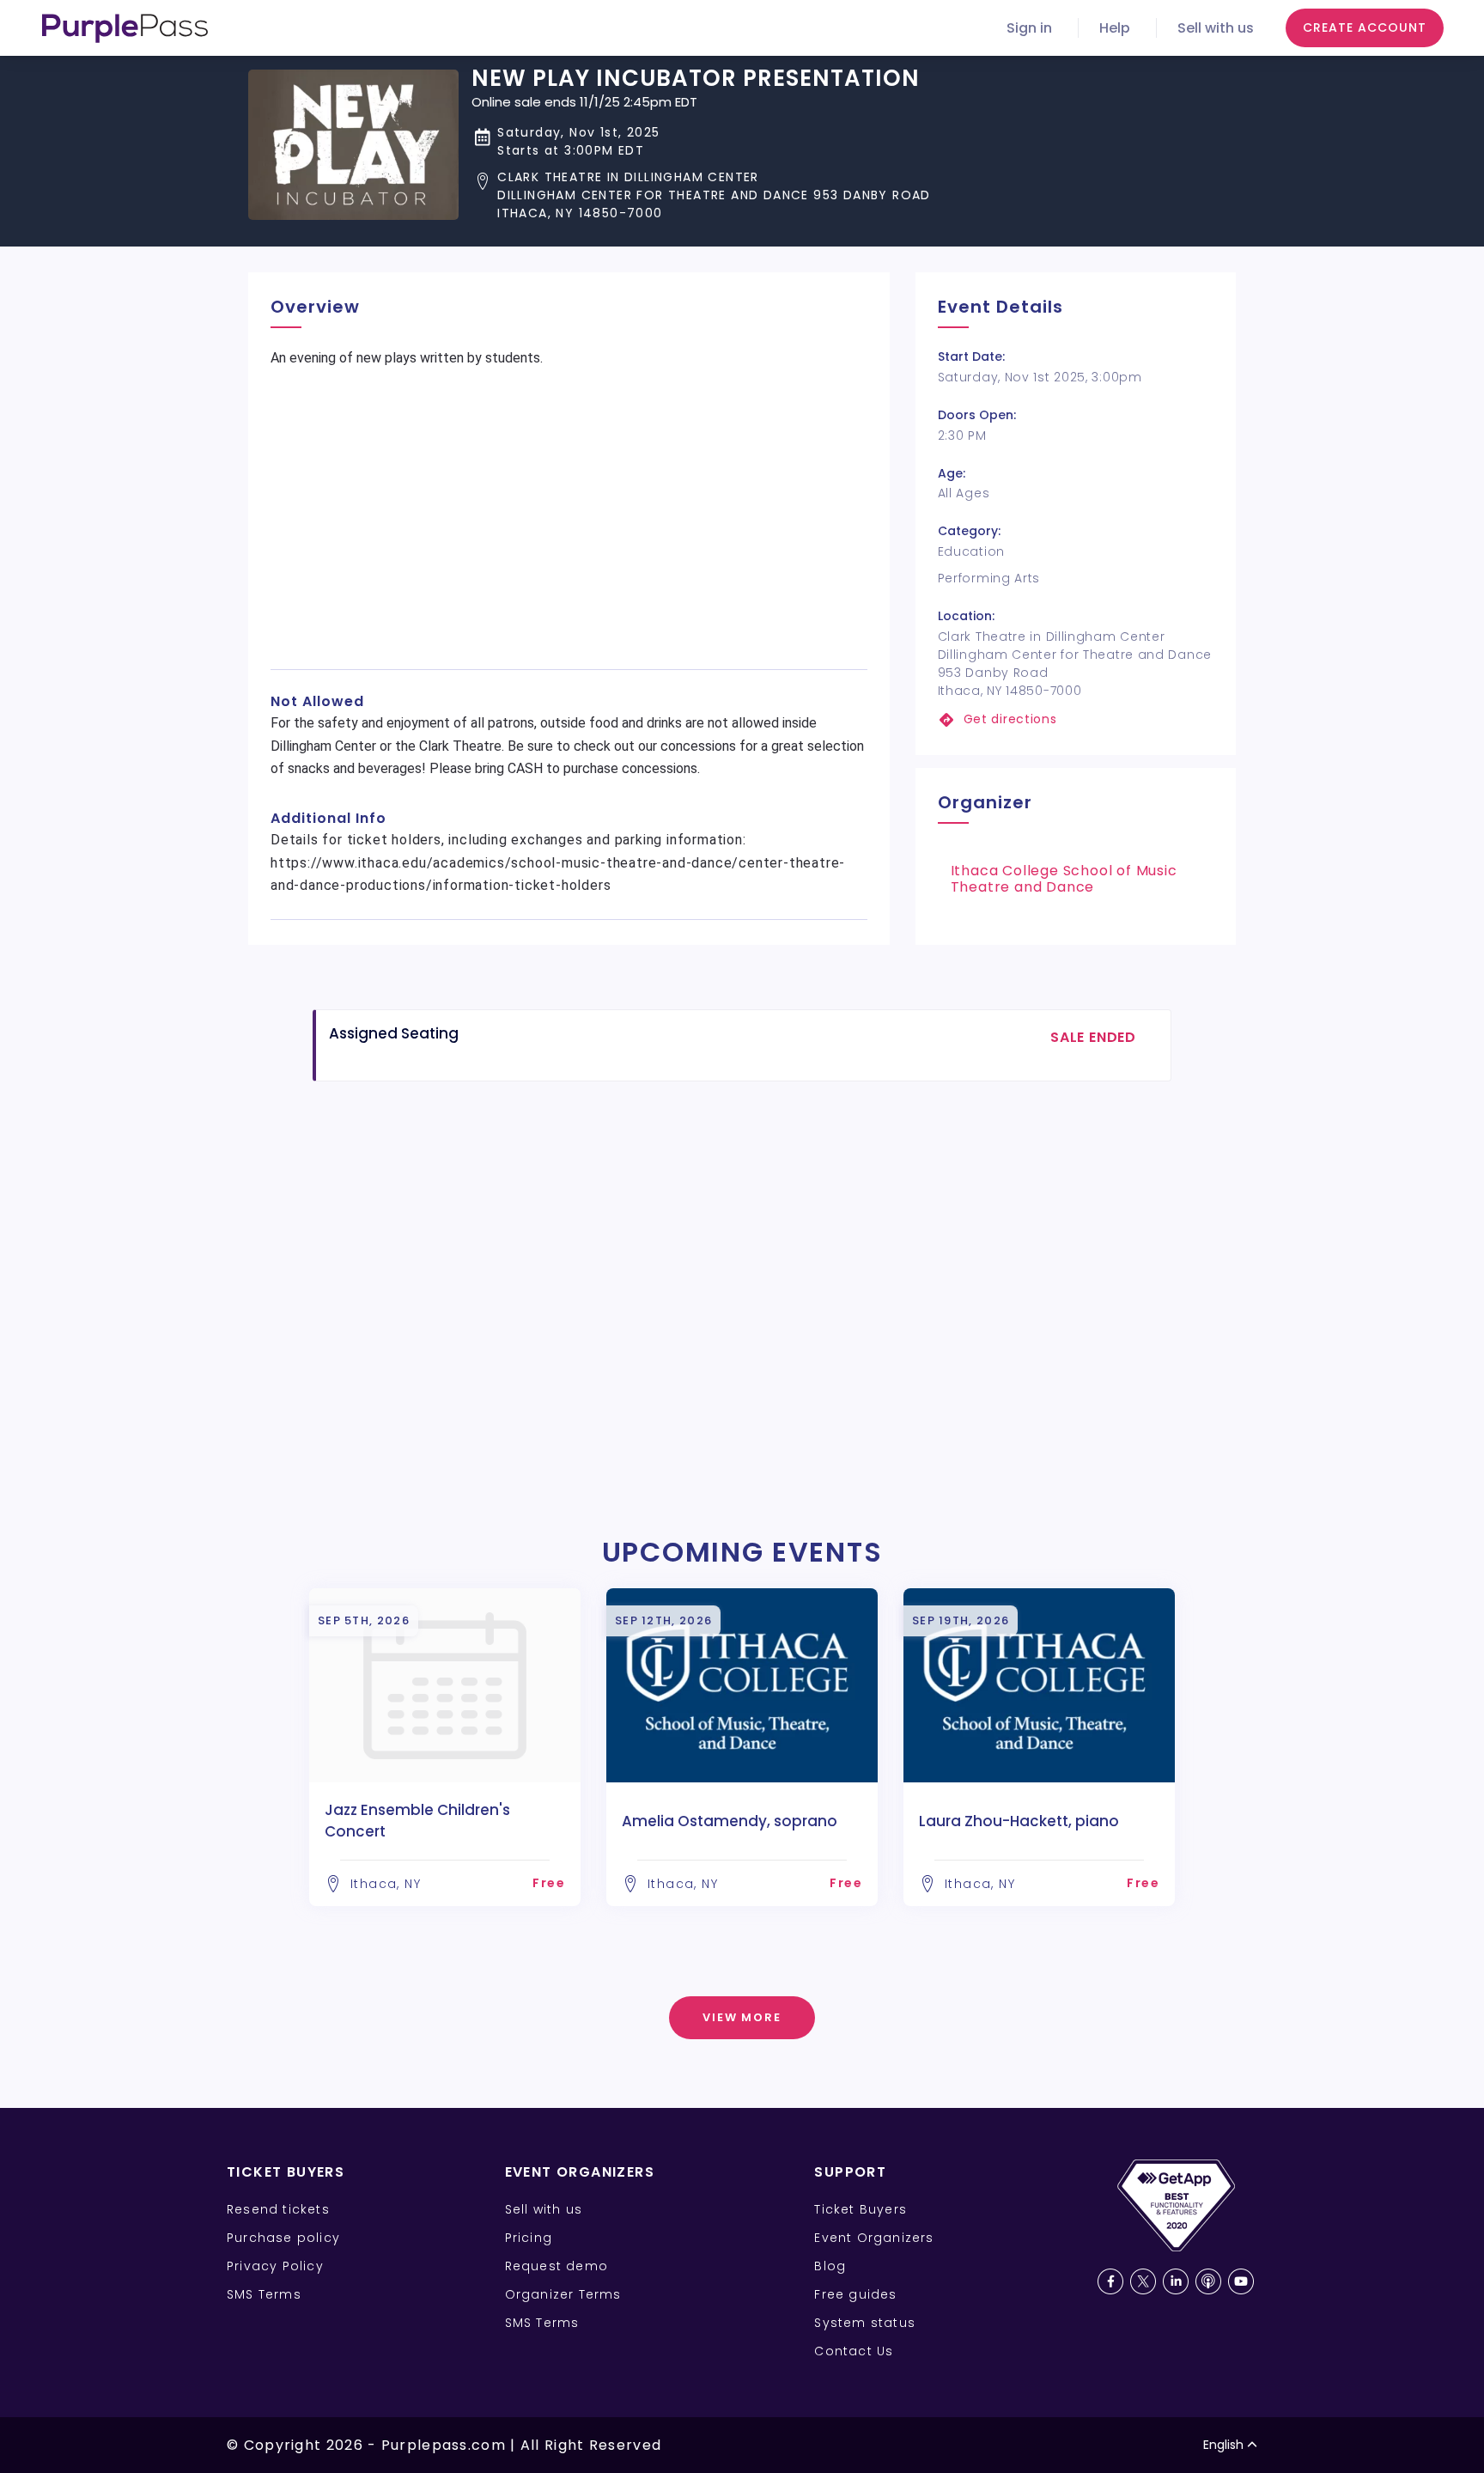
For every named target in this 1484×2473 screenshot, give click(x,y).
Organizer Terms (563, 2294)
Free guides (855, 2294)
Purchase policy (283, 2238)
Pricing (529, 2238)
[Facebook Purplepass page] (1110, 2281)
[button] (701, 195)
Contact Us (854, 2351)
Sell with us (1216, 28)
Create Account (1365, 27)
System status (865, 2323)
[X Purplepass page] (1143, 2281)
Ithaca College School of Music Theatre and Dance (1064, 879)
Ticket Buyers (861, 2209)
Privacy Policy (275, 2266)
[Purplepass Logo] (125, 28)
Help (1115, 28)
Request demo (556, 2266)
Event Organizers (874, 2238)
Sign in (1029, 28)
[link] (1076, 719)
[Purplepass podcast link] (1208, 2281)
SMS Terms (264, 2294)
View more (742, 2017)
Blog (830, 2266)
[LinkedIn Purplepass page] (1176, 2281)
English (1223, 2445)
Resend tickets (278, 2209)
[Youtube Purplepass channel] (1241, 2281)
